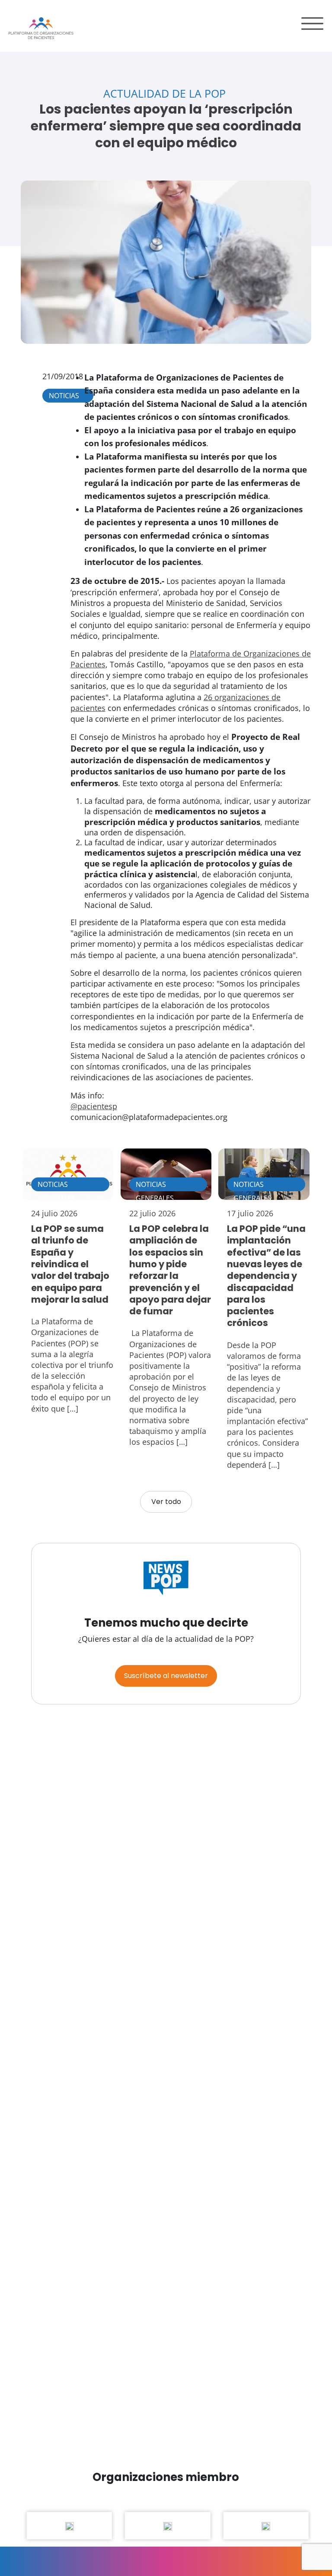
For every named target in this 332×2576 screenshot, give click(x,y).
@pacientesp (94, 1106)
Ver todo (166, 1502)
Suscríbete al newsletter (166, 1676)
